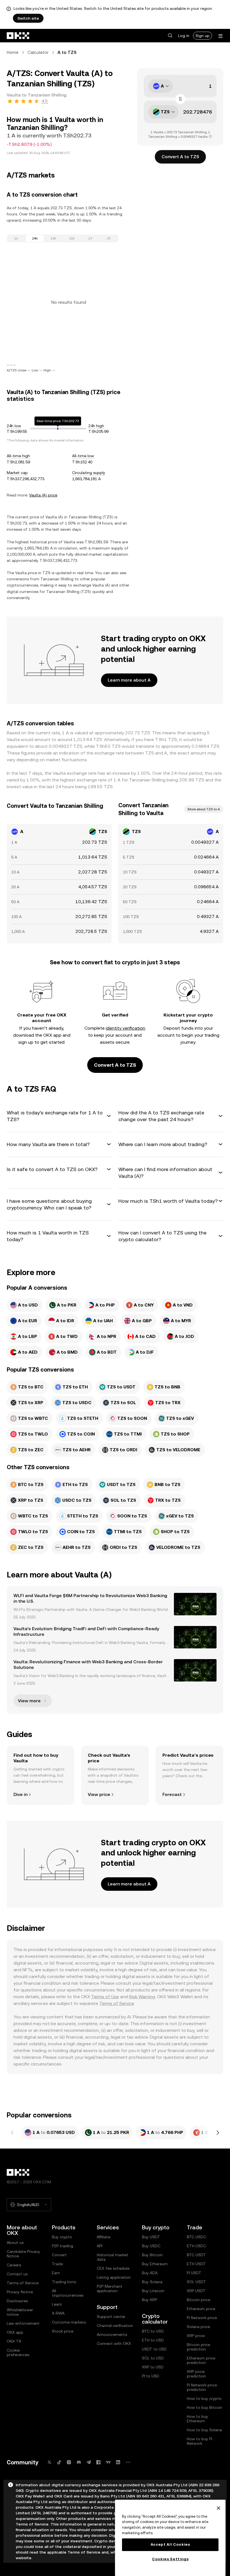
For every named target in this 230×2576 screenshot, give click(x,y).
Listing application (114, 2277)
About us (15, 2242)
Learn (57, 2304)
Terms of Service (117, 2003)
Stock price (63, 2331)
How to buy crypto (204, 2398)
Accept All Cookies (170, 2544)
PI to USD (151, 2376)
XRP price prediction (196, 2374)
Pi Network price (202, 2318)
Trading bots (64, 2282)
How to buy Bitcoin (204, 2407)
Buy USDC (151, 2246)
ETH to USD (153, 2340)
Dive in (20, 1794)
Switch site (28, 18)
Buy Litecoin (153, 2291)
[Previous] (12, 2133)
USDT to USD (154, 2349)
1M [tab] (72, 238)
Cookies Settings (170, 2559)
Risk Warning (142, 1997)
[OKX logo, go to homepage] (18, 36)
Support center (111, 2317)
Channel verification (115, 2326)
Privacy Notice (20, 2292)
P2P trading (63, 2246)
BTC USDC (196, 2237)
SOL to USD (153, 2358)
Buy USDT (151, 2237)
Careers (14, 2265)
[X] (49, 2462)
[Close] (219, 2508)
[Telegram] (89, 2462)
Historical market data (112, 2257)
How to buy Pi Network (200, 2441)
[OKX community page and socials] (128, 2462)
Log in (184, 36)
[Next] (218, 2133)
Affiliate (104, 2237)
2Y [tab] (109, 238)
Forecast (172, 1794)
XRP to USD (153, 2367)
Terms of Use (105, 1997)
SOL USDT (196, 2282)
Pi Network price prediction (202, 2387)
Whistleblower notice (20, 2312)
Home (13, 52)
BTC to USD (153, 2331)
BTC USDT (196, 2255)
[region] (170, 2538)
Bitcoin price (198, 2300)
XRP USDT (196, 2291)
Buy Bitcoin (152, 2255)
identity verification (126, 1028)
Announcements (112, 2334)
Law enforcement (23, 2323)
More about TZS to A (204, 809)
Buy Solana (152, 2282)
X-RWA (58, 2313)
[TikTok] (59, 2462)
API (100, 2246)
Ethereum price (201, 2309)
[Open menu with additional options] (220, 36)
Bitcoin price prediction (198, 2347)
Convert (59, 2255)
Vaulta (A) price (43, 495)
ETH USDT (196, 2264)
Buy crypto (62, 2237)
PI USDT (194, 2273)
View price (99, 1794)
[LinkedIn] (118, 2462)
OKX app (15, 2332)
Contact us (17, 2274)
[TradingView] (108, 2462)
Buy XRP (150, 2300)
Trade (57, 2264)
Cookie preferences (18, 2352)
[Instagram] (69, 2462)
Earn (56, 2273)
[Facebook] (98, 2462)
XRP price (196, 2336)
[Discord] (79, 2462)
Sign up (203, 36)
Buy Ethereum (155, 2264)
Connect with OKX (114, 2343)
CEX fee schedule (113, 2268)
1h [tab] (16, 238)
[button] (170, 36)
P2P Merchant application (110, 2288)
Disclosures (17, 2301)
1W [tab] (53, 238)
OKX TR (14, 2341)
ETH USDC (196, 2246)
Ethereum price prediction (201, 2360)
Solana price (198, 2327)
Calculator (38, 52)
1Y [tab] (90, 238)
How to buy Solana (204, 2430)
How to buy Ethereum (197, 2419)
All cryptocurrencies (68, 2293)
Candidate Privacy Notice (23, 2254)
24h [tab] (35, 238)
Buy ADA (150, 2273)
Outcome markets (69, 2322)
